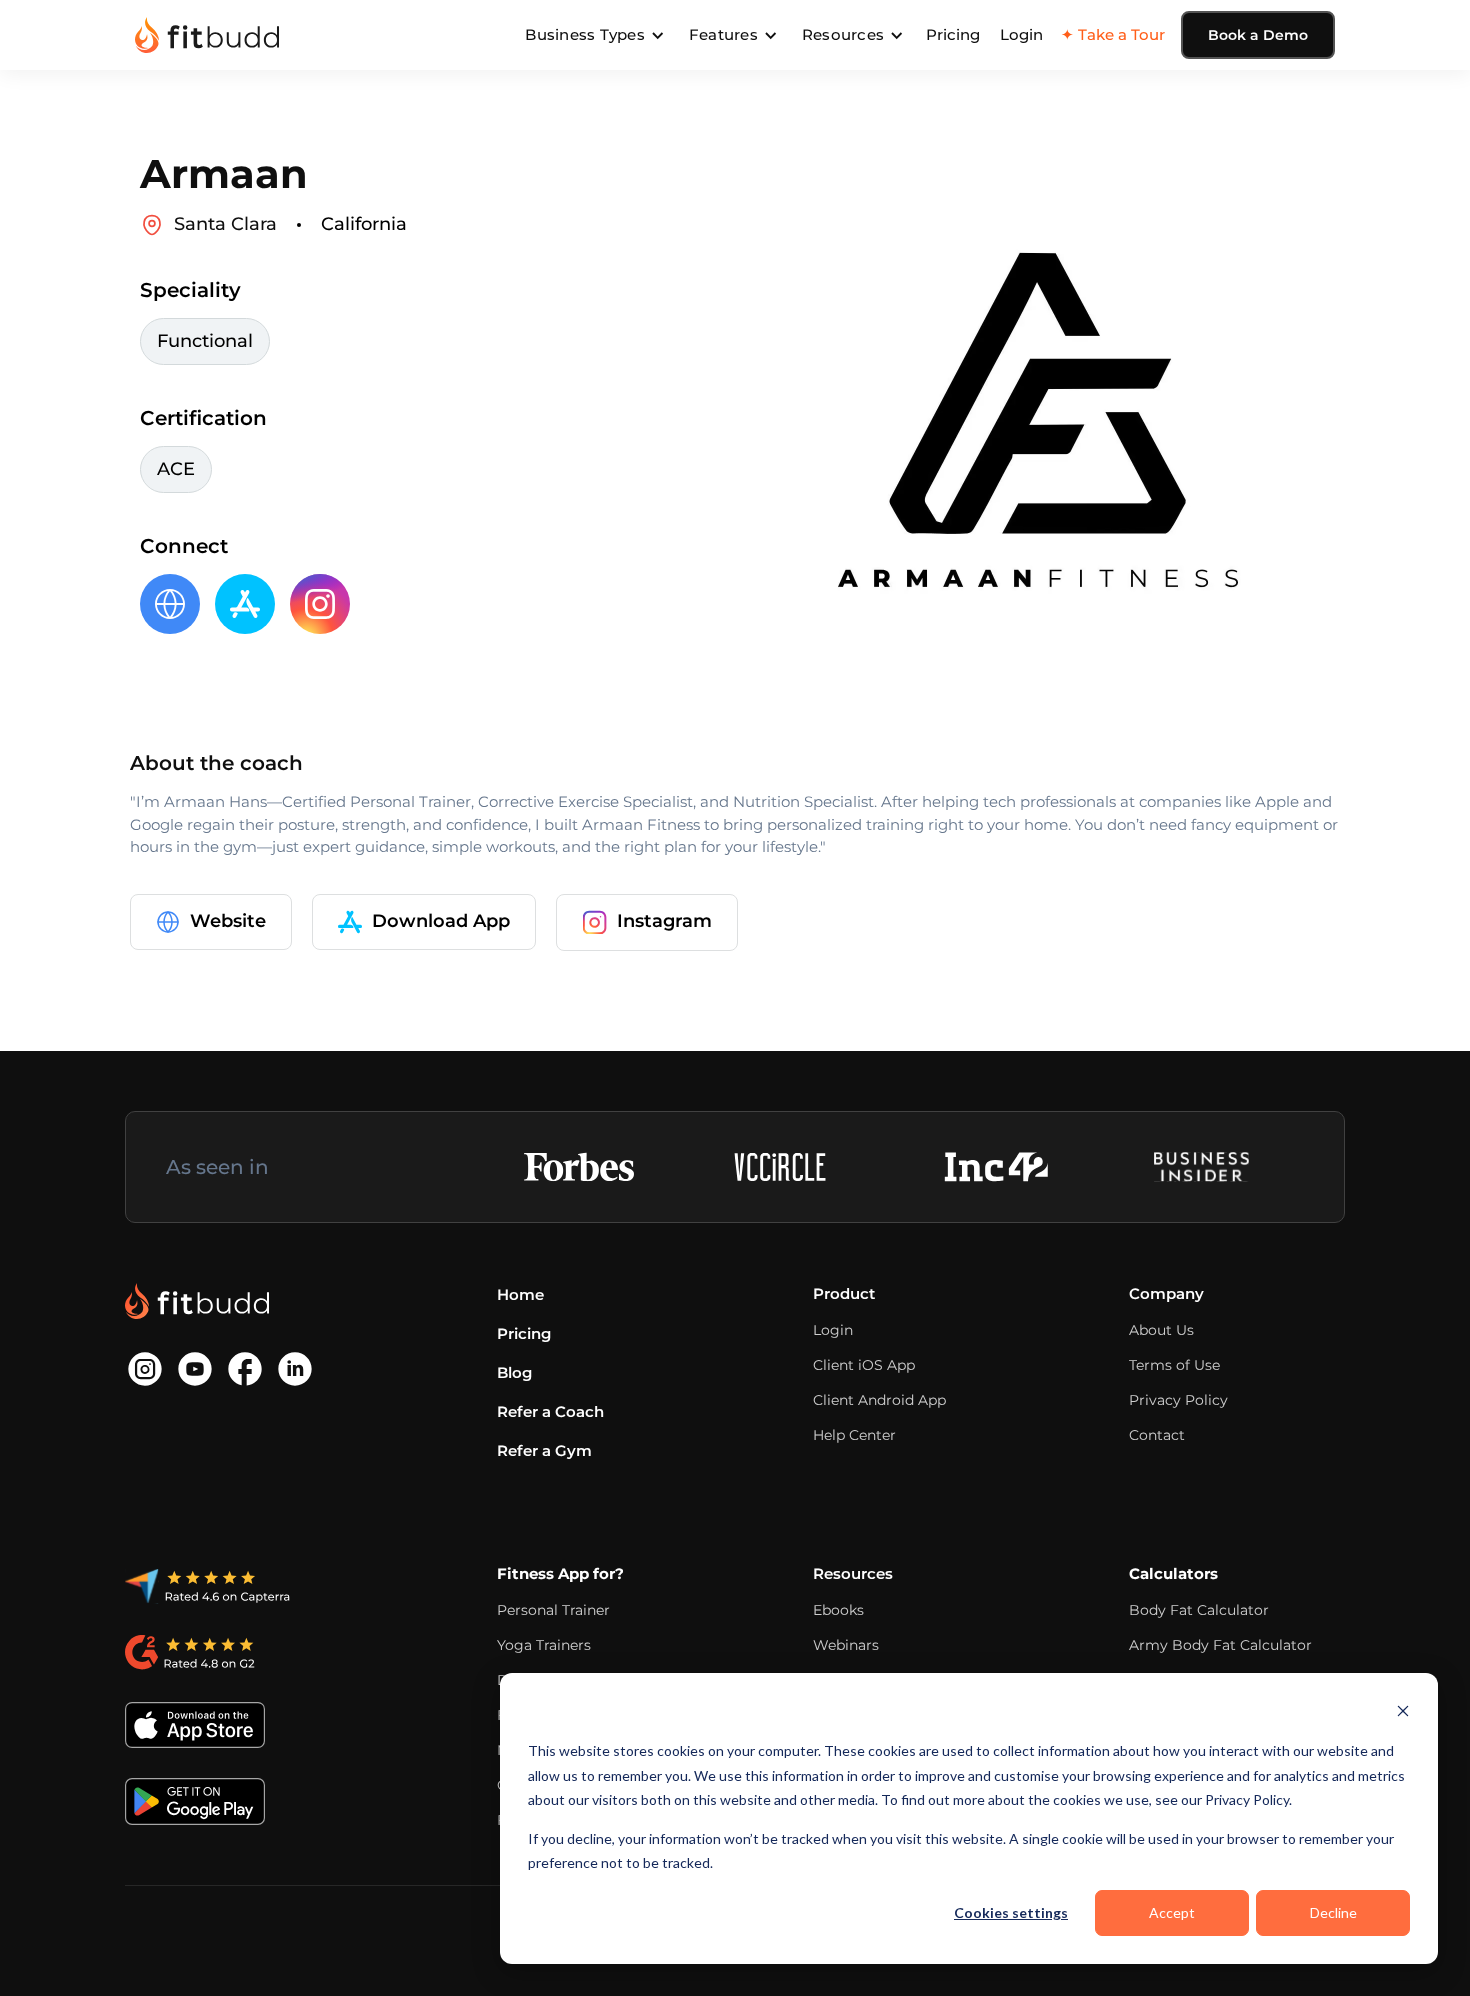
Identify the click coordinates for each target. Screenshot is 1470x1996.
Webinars (846, 1645)
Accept (1172, 1912)
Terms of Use (1174, 1365)
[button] (595, 35)
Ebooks (838, 1610)
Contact (1157, 1435)
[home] (207, 35)
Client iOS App (864, 1365)
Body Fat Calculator (1199, 1610)
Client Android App (879, 1400)
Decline (1333, 1912)
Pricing (953, 34)
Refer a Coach (550, 1411)
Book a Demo (1258, 35)
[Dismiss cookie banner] (1403, 1713)
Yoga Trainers (544, 1645)
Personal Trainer (553, 1610)
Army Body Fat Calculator (1220, 1645)
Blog (514, 1372)
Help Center (854, 1435)
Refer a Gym (544, 1450)
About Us (1161, 1330)
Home (520, 1294)
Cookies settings (1011, 1912)
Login (1021, 34)
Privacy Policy (1178, 1400)
